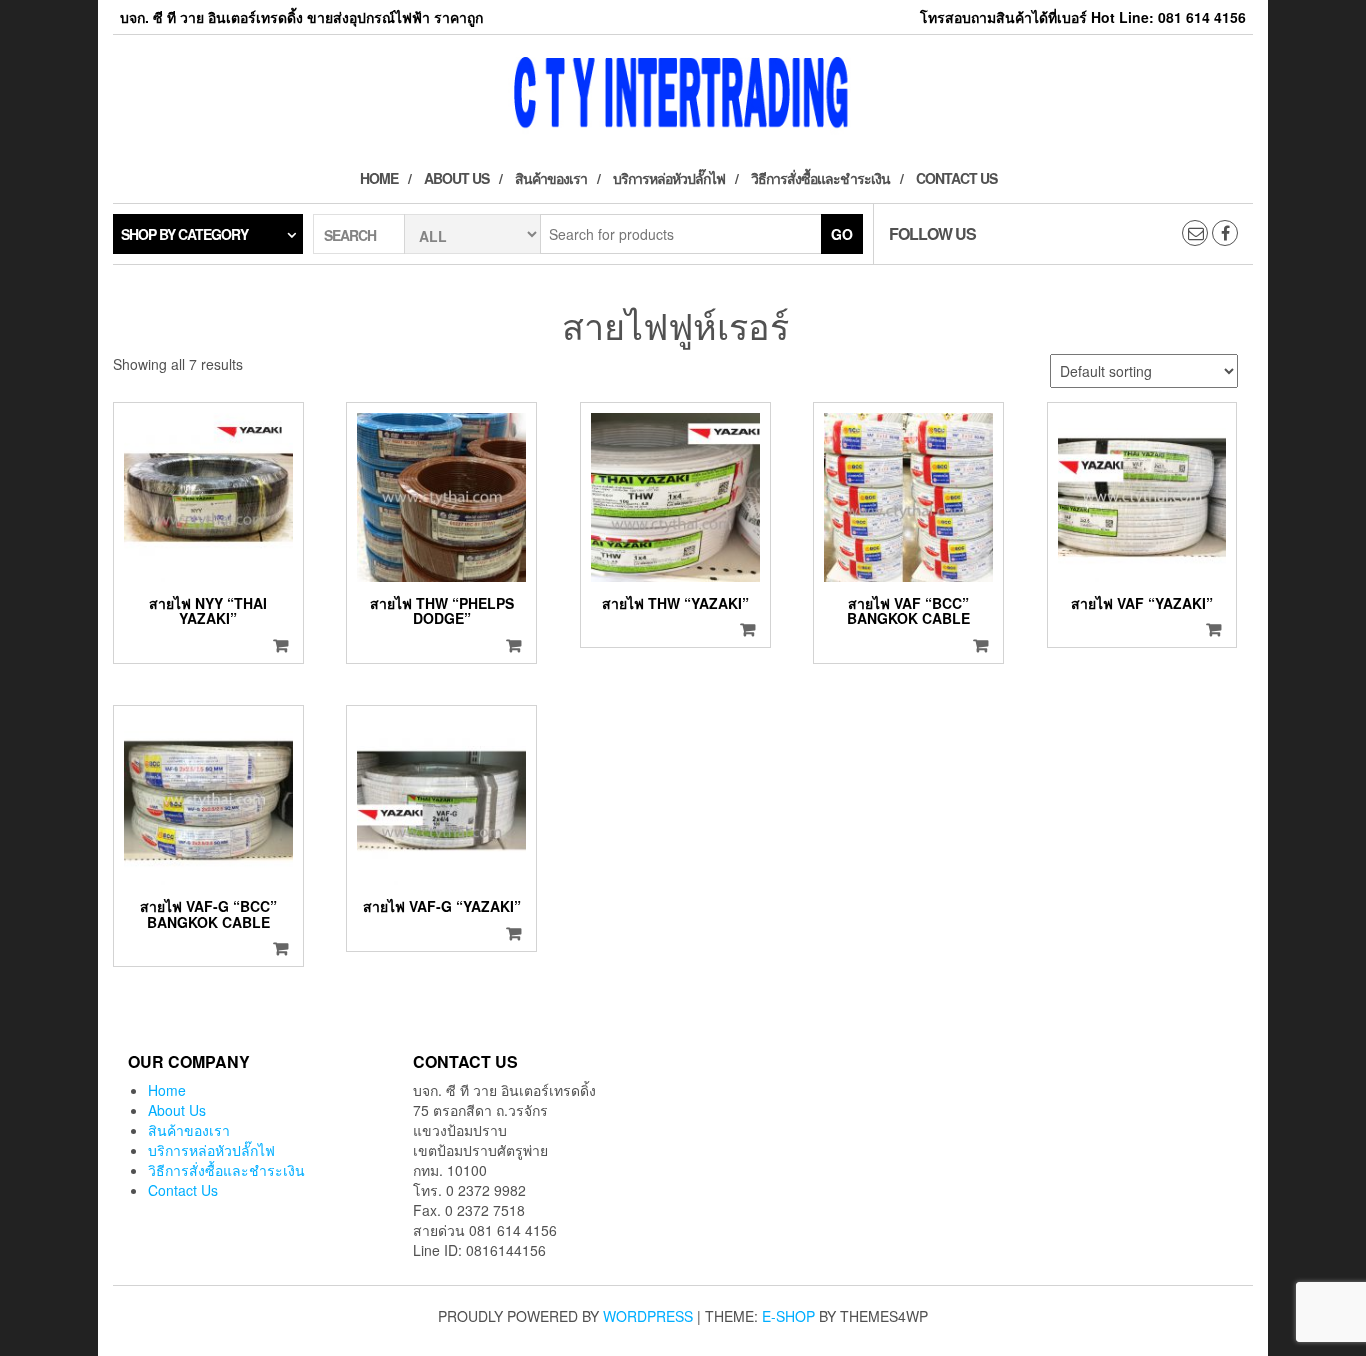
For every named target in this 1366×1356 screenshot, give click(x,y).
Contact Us (956, 178)
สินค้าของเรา (551, 178)
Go (842, 234)
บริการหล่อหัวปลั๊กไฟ (669, 178)
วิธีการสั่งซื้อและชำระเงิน (820, 178)
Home (379, 178)
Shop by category (184, 234)
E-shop (788, 1316)
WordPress (648, 1316)
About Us (456, 178)
